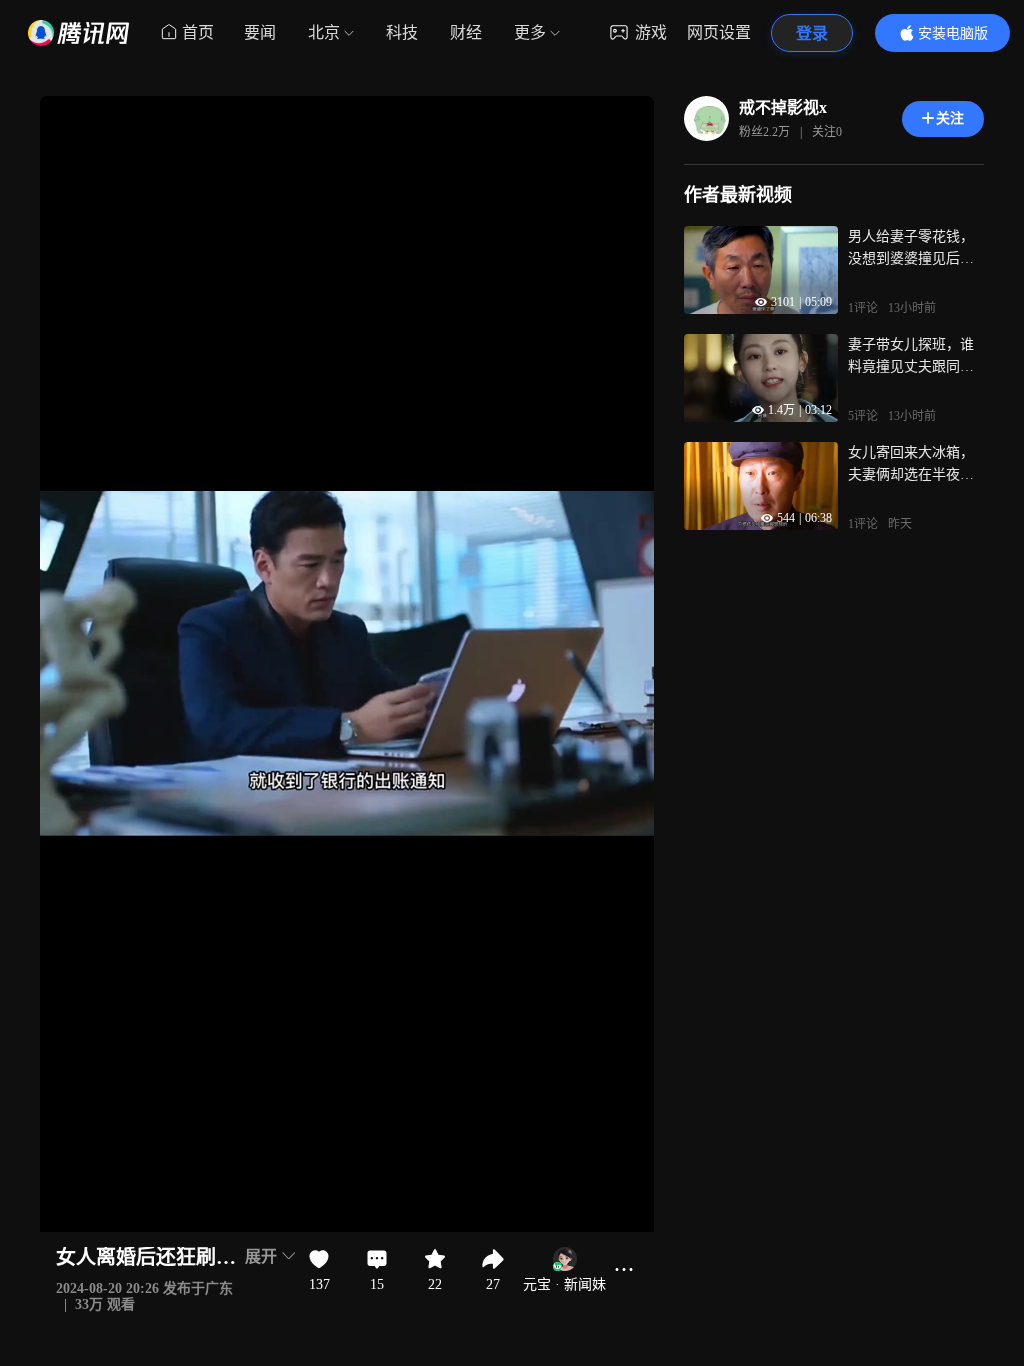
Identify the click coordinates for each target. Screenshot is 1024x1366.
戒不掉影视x (783, 107)
